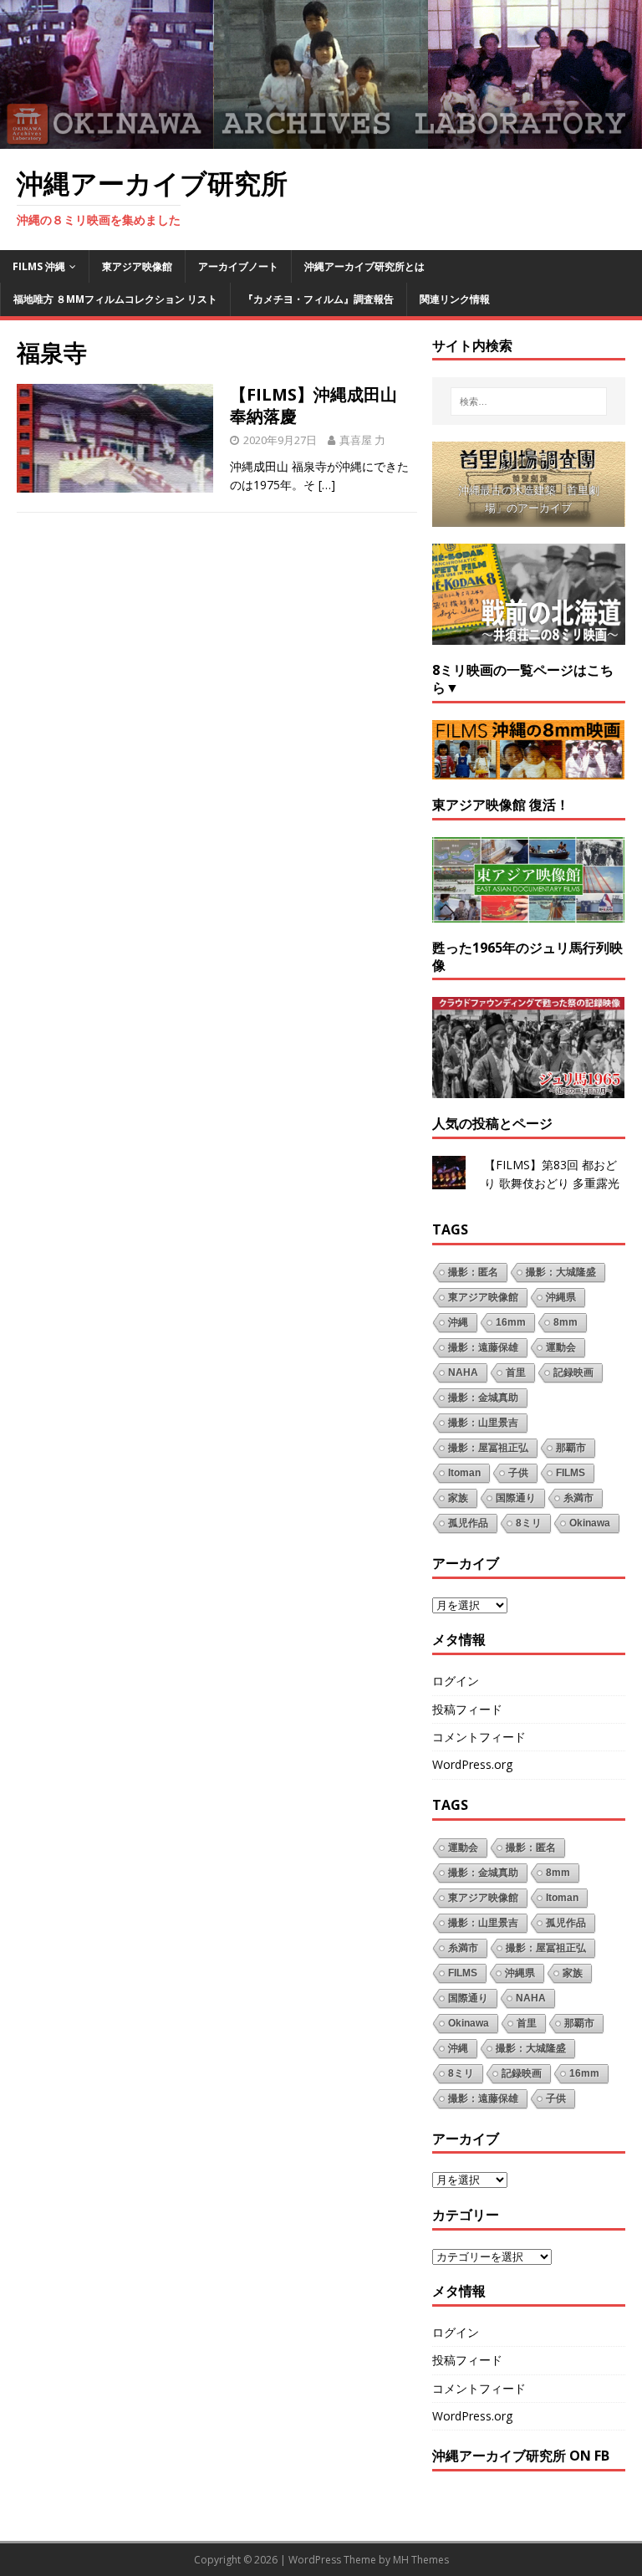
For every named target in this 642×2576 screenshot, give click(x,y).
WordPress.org (472, 1764)
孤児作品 (468, 1523)
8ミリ (529, 1523)
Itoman (464, 1473)
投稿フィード (467, 1709)
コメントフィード (479, 1737)
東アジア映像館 (137, 266)
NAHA (463, 1372)
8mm (566, 1322)
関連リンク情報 (455, 299)
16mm (511, 1322)
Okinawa (590, 1523)
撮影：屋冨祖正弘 (488, 1448)
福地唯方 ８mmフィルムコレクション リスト (115, 299)
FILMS (571, 1473)
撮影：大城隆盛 (561, 1272)
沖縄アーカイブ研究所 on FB (521, 2456)
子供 (518, 1473)
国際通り (516, 1498)
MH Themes (421, 2560)
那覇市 (571, 1448)
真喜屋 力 (362, 440)
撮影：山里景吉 (483, 1423)
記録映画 (573, 1372)
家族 (458, 1498)
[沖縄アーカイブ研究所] (321, 138)
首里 (516, 1372)
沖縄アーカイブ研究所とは (364, 266)
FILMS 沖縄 (39, 266)
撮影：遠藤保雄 (483, 1347)
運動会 (561, 1347)
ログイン (456, 1681)
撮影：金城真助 (483, 1398)
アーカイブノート (238, 266)
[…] (327, 485)
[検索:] (529, 401)
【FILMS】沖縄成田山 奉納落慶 (313, 405)
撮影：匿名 (473, 1272)
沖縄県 (561, 1297)
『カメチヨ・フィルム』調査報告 (318, 299)
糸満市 (578, 1498)
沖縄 (458, 1322)
